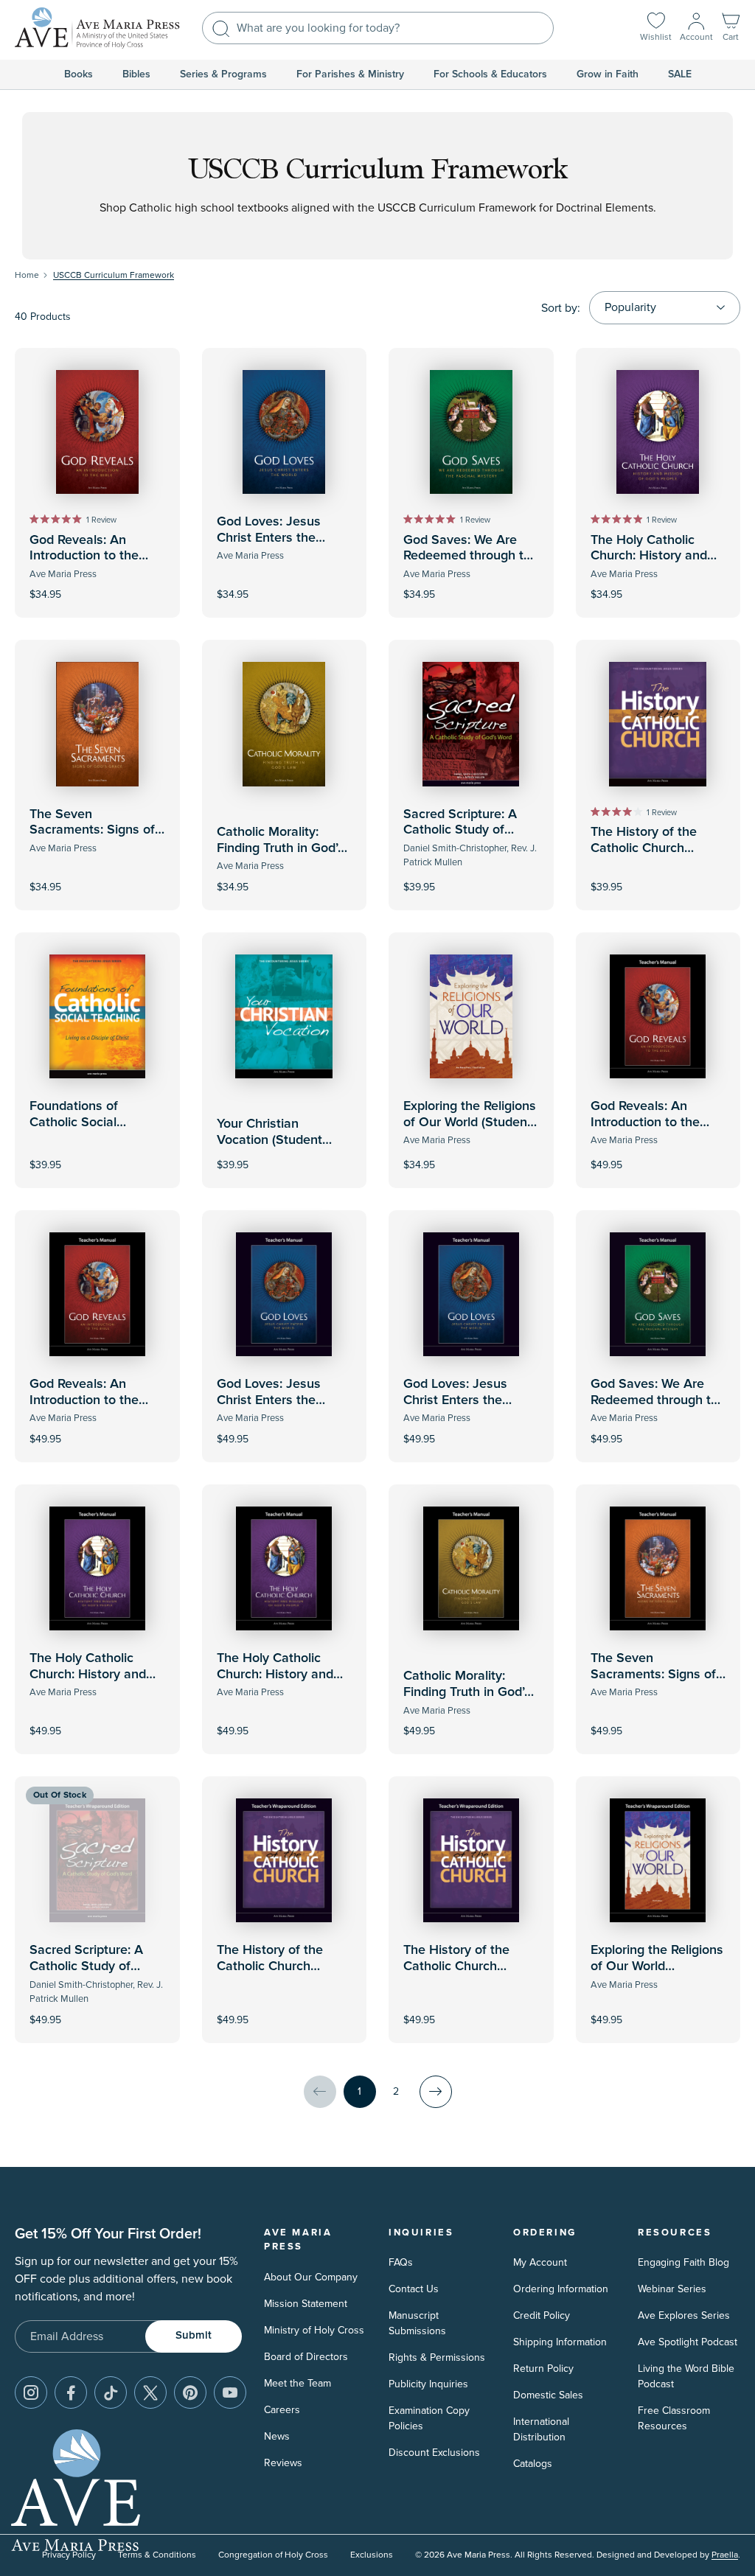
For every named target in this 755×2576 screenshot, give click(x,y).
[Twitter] (150, 2392)
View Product (658, 1155)
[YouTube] (230, 2392)
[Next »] (436, 2092)
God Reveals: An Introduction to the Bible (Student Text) (87, 556)
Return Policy (543, 2369)
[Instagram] (31, 2392)
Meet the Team (298, 2383)
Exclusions (372, 2555)
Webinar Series (672, 2289)
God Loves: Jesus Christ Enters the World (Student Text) (276, 538)
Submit (194, 2335)
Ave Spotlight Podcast (688, 2342)
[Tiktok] (111, 2392)
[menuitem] (79, 74)
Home (27, 275)
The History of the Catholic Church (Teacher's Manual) (458, 1966)
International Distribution (541, 2429)
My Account (540, 2262)
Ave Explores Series (684, 2315)
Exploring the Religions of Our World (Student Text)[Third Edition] (470, 1122)
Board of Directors (306, 2357)
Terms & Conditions (157, 2555)
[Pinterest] (190, 2392)
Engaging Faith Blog (683, 2262)
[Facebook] (71, 2392)
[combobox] (378, 28)
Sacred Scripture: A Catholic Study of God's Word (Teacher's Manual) (94, 1974)
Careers (282, 2410)
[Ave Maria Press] (97, 28)
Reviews (283, 2463)
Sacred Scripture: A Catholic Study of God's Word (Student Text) (464, 838)
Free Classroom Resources (674, 2418)
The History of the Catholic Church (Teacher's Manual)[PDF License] (272, 1974)
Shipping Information (560, 2342)
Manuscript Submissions (417, 2323)
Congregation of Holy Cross (273, 2555)
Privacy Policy (69, 2555)
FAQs (401, 2262)
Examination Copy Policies (429, 2418)
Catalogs (533, 2464)
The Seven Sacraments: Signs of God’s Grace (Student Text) (93, 838)
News (277, 2436)
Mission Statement (306, 2304)
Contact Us (414, 2289)
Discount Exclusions (434, 2453)
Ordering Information (561, 2289)
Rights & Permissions (437, 2357)
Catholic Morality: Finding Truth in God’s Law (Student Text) (281, 848)
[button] (731, 28)
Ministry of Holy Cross (314, 2330)
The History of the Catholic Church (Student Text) (644, 848)
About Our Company (311, 2277)
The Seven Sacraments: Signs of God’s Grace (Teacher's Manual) (658, 1682)
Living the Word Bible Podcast (686, 2376)
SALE (680, 74)
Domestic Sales (548, 2395)
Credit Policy (542, 2315)
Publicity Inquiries (428, 2384)
